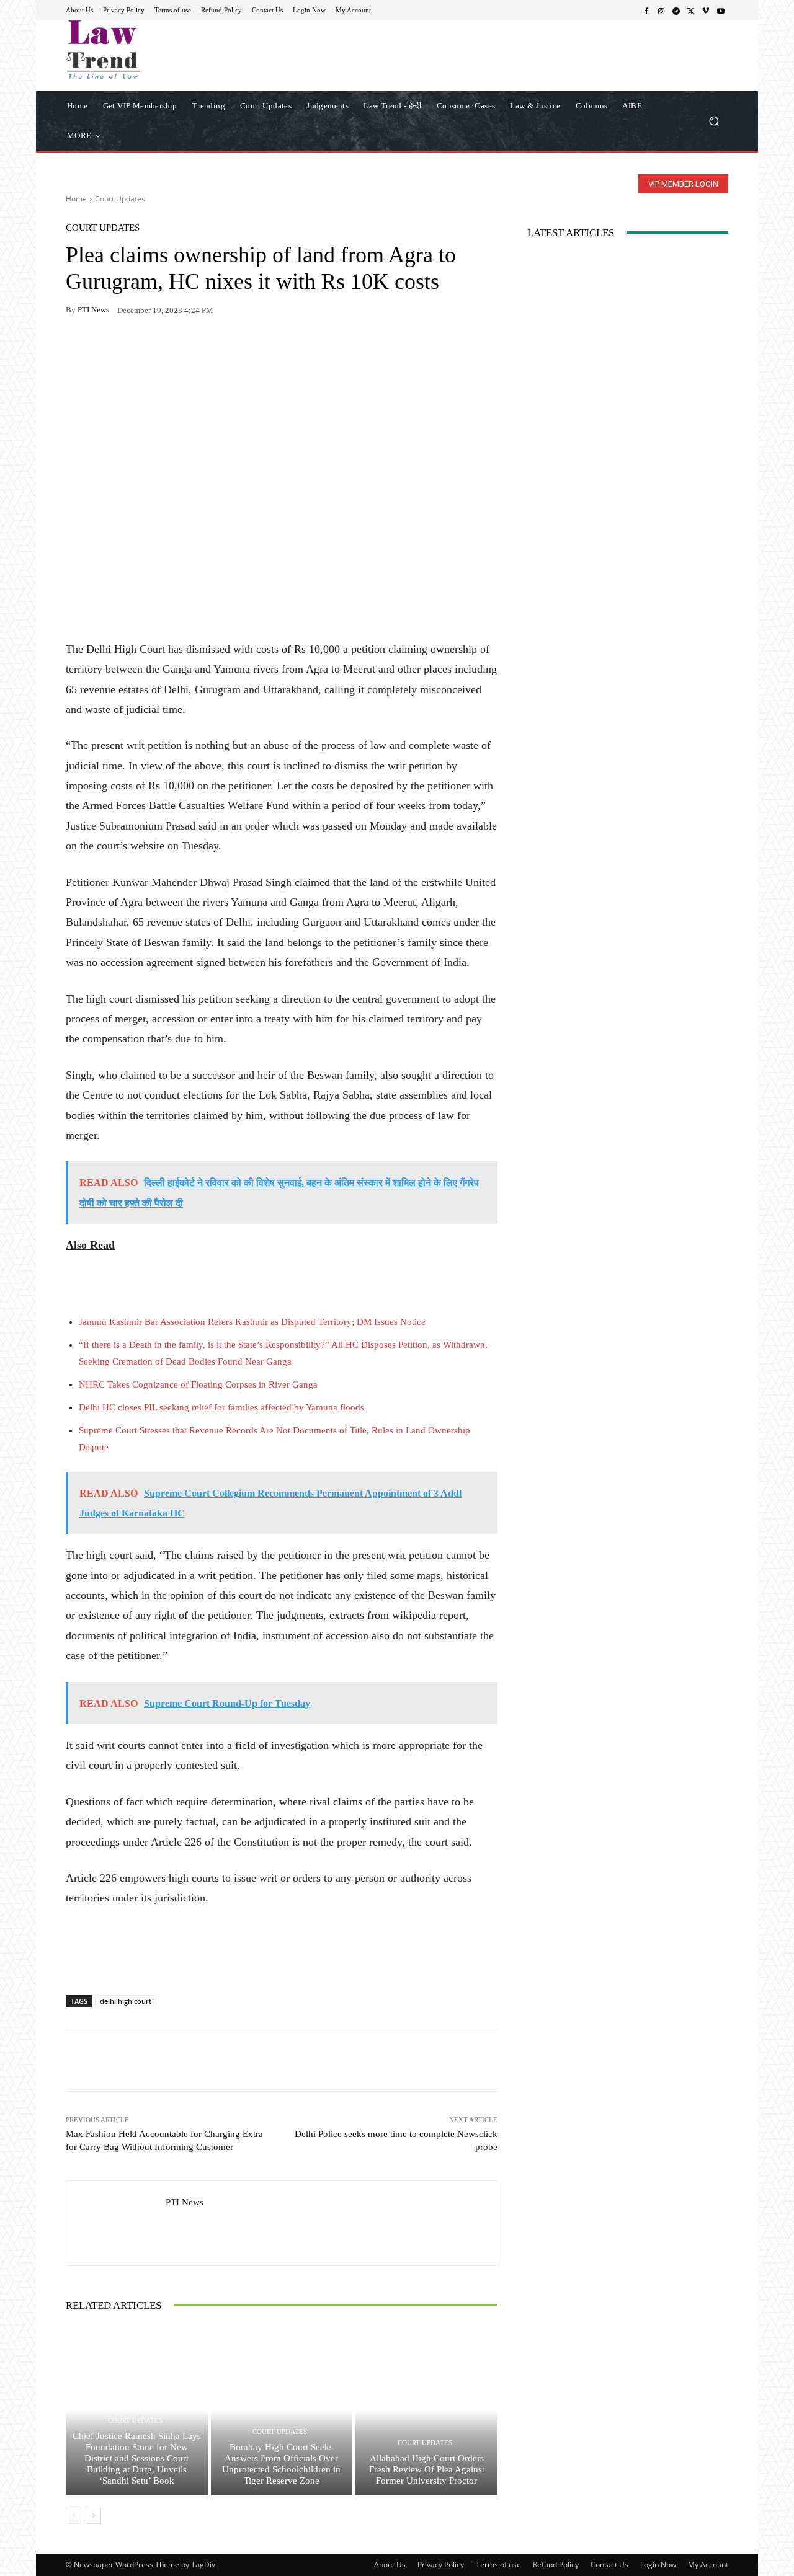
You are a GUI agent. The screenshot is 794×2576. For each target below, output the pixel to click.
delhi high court (126, 2001)
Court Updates (120, 199)
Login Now (658, 2565)
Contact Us (609, 2565)
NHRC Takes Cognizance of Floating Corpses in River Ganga (198, 1384)
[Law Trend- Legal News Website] (155, 50)
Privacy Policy (441, 2565)
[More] (221, 349)
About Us (390, 2565)
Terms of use (498, 2565)
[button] (714, 121)
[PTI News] (116, 2223)
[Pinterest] (192, 349)
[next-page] (93, 2516)
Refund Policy (556, 2565)
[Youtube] (721, 11)
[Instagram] (661, 11)
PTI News (93, 310)
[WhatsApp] (107, 349)
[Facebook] (646, 11)
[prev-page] (74, 2516)
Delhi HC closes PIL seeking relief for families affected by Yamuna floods (221, 1407)
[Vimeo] (706, 11)
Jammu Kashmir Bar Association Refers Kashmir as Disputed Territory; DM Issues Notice (252, 1322)
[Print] (164, 349)
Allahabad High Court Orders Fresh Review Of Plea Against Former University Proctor (427, 2469)
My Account (708, 2565)
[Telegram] (676, 11)
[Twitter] (691, 11)
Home (76, 199)
